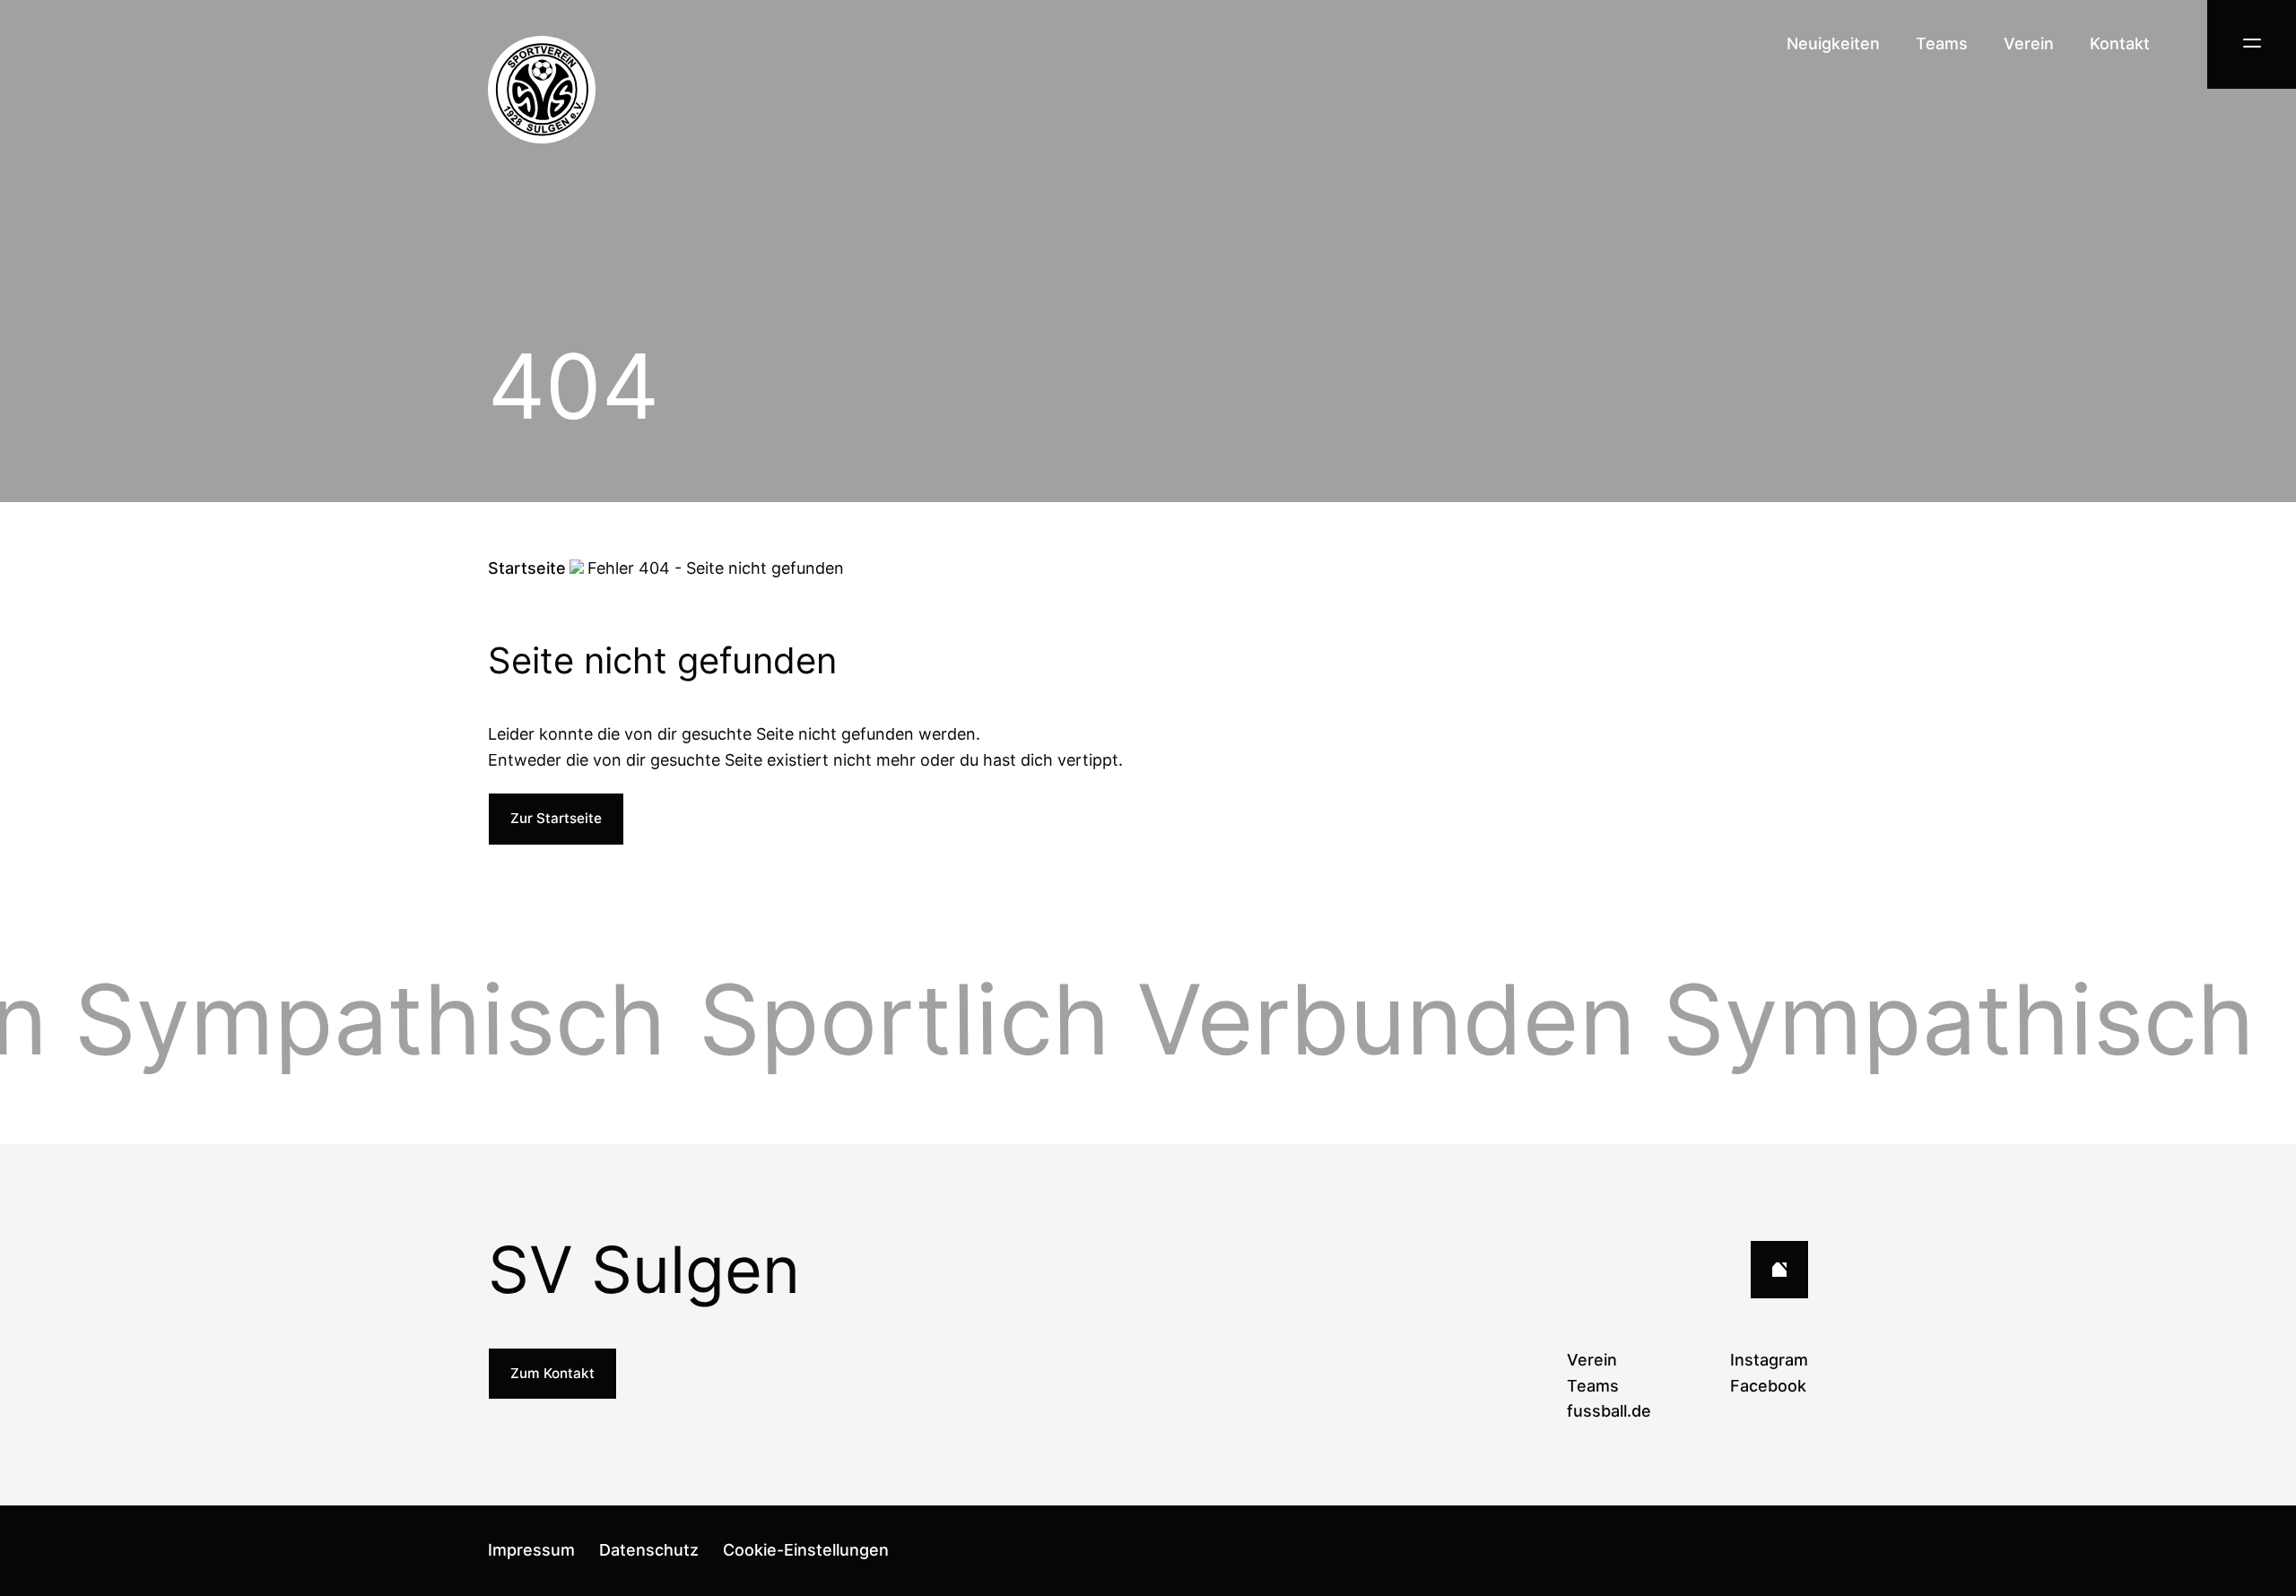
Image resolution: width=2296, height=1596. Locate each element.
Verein (2029, 43)
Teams (1942, 43)
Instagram (1769, 1360)
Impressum (531, 1550)
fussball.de (1609, 1411)
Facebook (1768, 1386)
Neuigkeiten (1833, 43)
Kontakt (2120, 43)
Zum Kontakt (552, 1373)
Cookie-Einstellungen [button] (806, 1550)
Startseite (527, 568)
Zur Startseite (556, 818)
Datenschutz (649, 1550)
